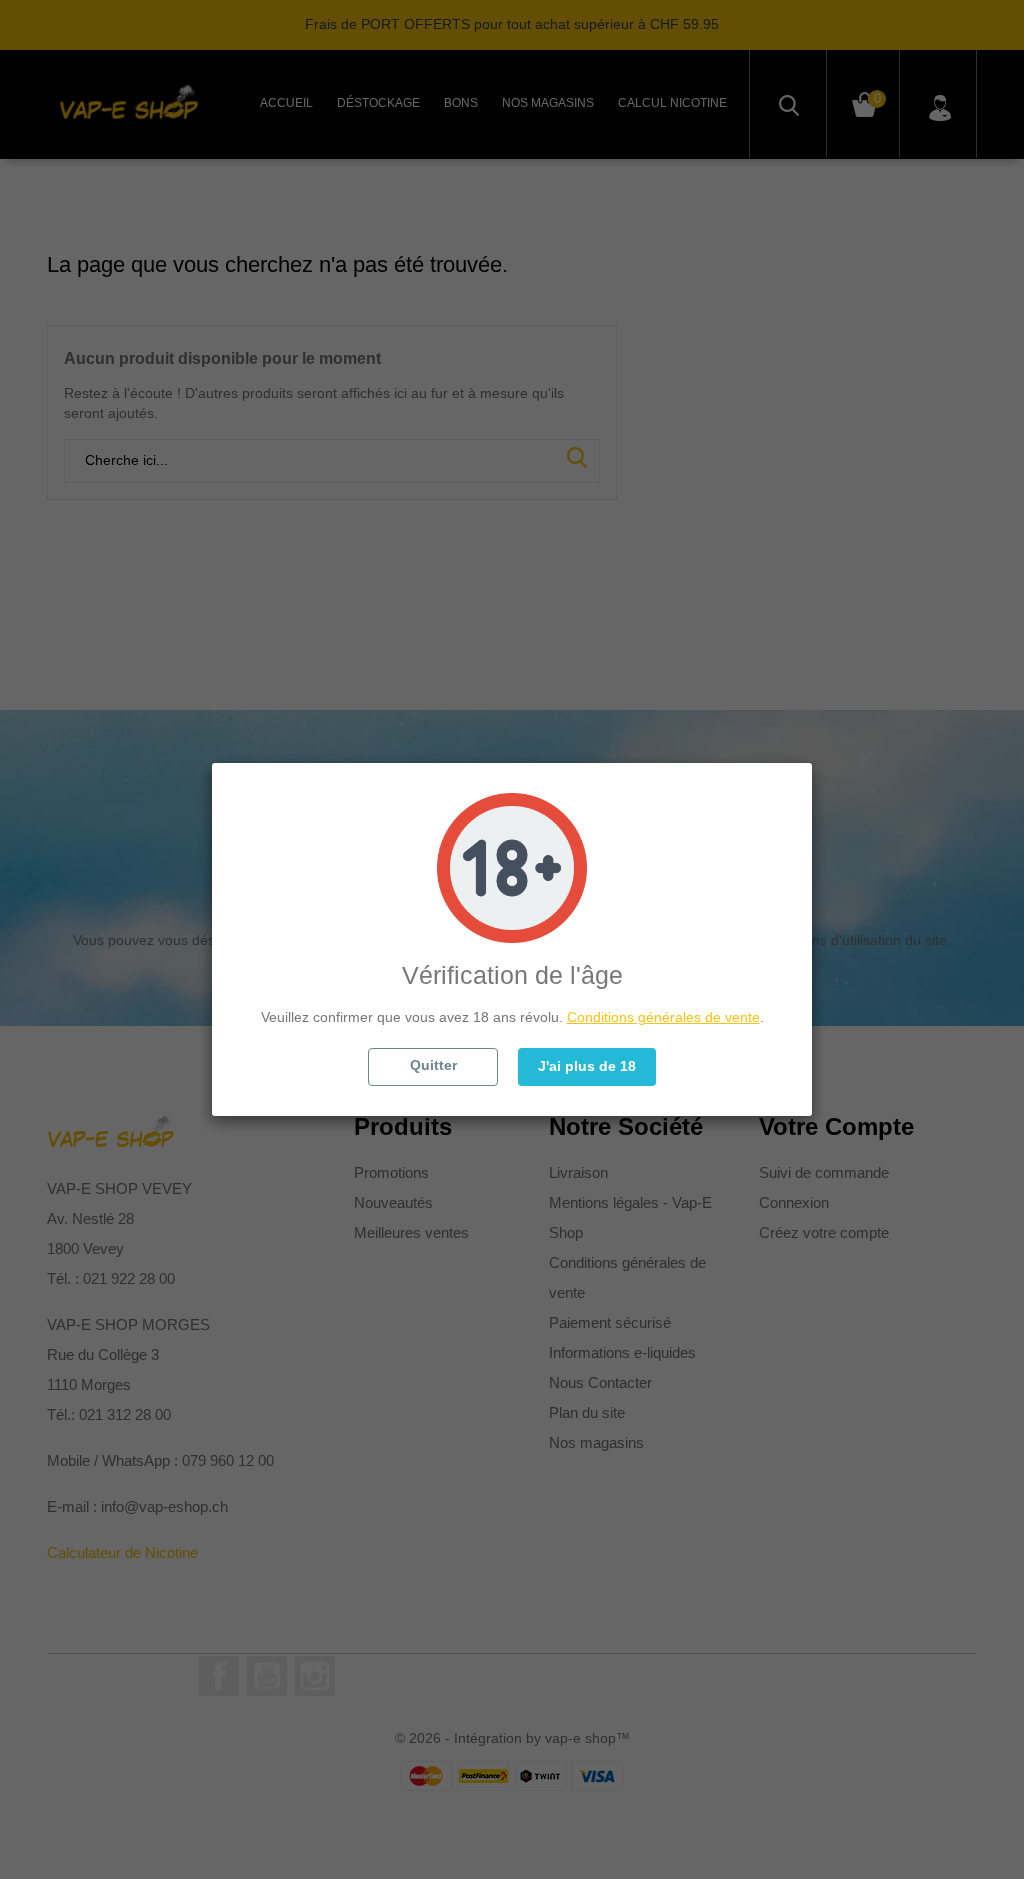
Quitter (433, 1065)
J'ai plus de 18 (587, 1066)
